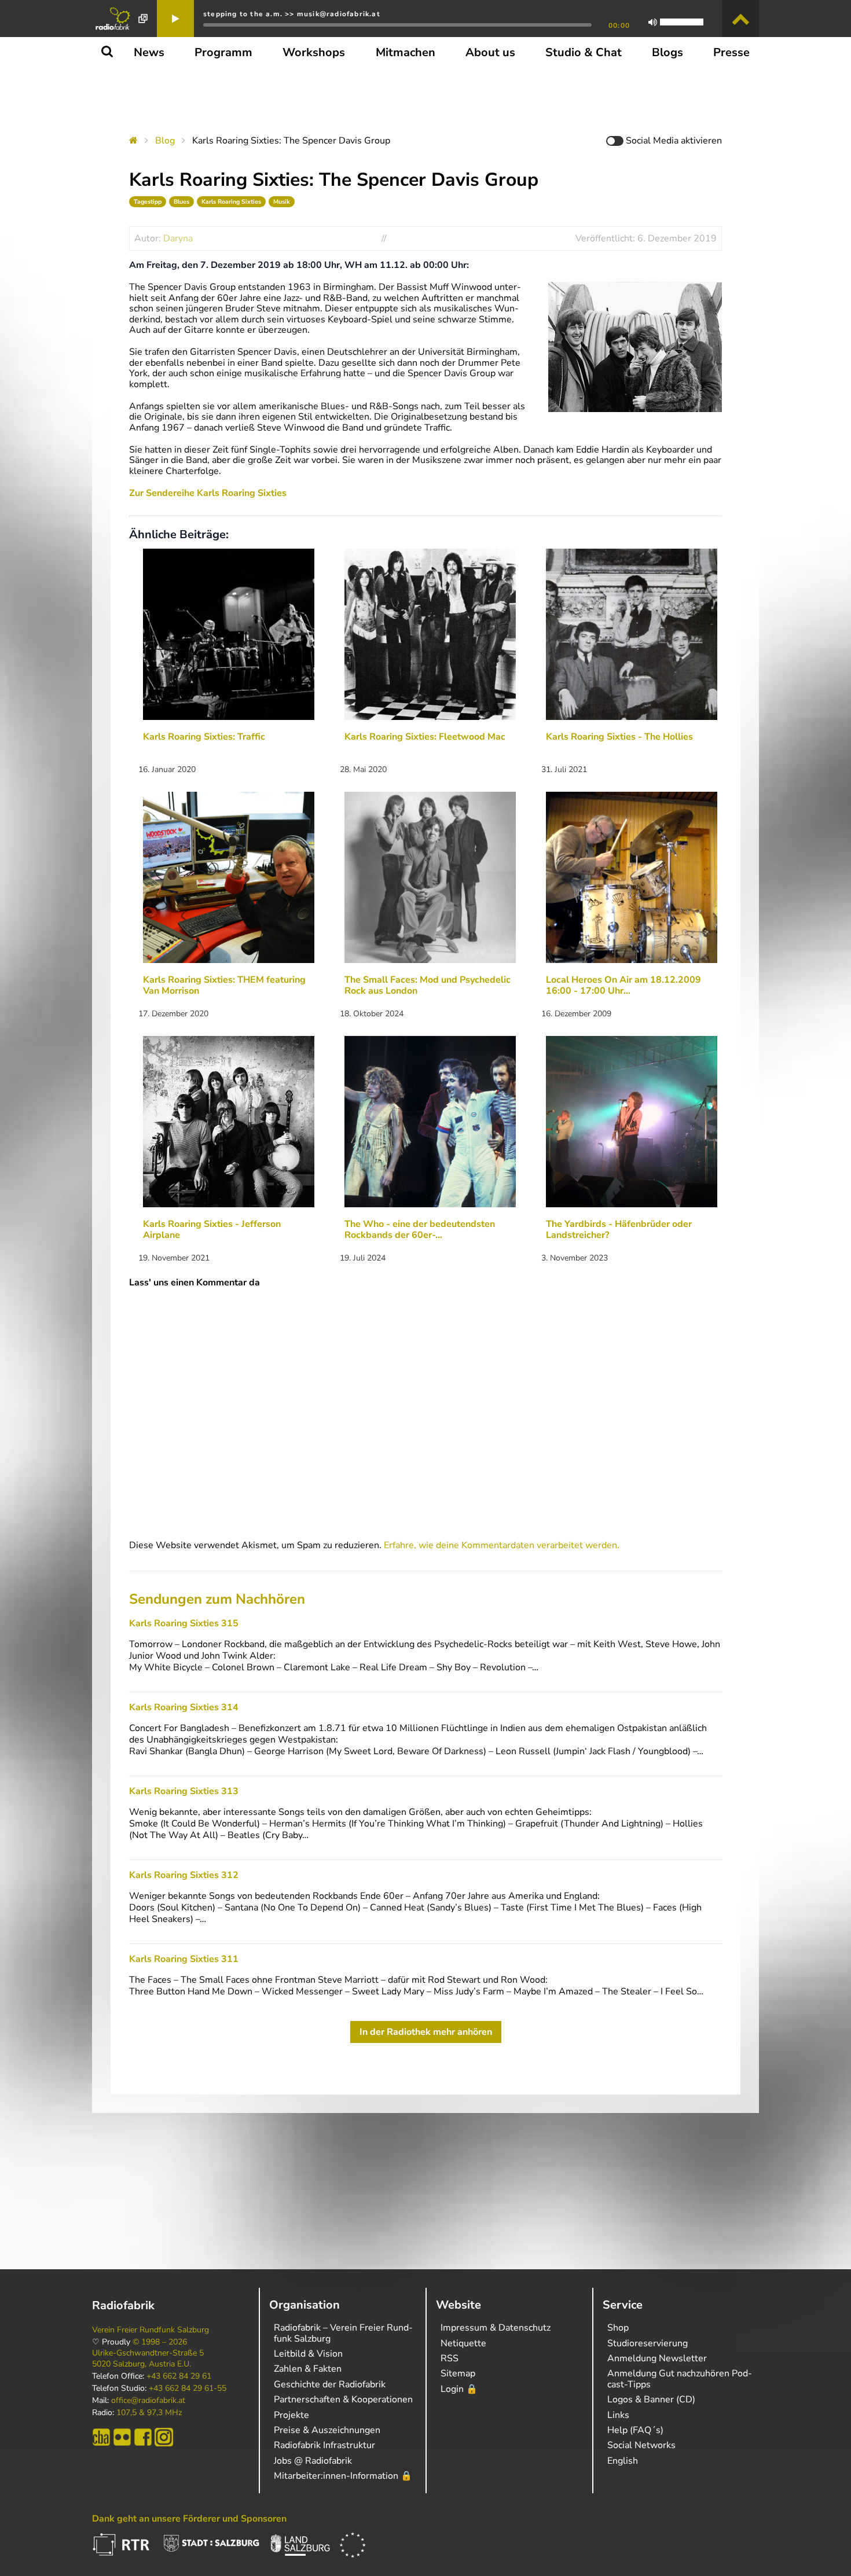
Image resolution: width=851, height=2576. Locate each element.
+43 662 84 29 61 (179, 2376)
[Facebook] (143, 2437)
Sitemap (458, 2373)
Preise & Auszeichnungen (327, 2430)
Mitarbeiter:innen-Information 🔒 (343, 2476)
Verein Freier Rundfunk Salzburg (151, 2330)
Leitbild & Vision (308, 2354)
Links (618, 2415)
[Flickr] (122, 2437)
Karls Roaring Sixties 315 (184, 1623)
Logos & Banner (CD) (651, 2399)
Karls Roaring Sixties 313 (184, 1791)
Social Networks (641, 2445)
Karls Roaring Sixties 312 (184, 1875)
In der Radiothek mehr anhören (426, 2032)
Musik (282, 202)
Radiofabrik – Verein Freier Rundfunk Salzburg (343, 2333)
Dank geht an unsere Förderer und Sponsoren (189, 2519)
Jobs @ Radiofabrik (313, 2461)
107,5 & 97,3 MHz (149, 2413)
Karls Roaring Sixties (231, 202)
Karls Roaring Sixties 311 (184, 1959)
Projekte (291, 2415)
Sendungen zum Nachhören (217, 1599)
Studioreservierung (648, 2343)
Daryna (178, 238)
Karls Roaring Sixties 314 (184, 1707)
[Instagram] (164, 2437)
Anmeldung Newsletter (657, 2358)
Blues (181, 202)
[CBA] (101, 2437)
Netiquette (463, 2343)
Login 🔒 (459, 2389)
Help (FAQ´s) (635, 2430)
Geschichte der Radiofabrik (330, 2384)
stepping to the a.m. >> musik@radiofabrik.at (292, 14)
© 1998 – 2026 (160, 2342)
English (623, 2461)
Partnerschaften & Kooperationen (343, 2399)
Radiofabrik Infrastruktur (324, 2445)
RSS (450, 2358)
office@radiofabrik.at (148, 2401)
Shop (618, 2328)
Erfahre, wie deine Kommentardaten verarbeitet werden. (502, 1545)
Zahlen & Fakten (308, 2369)
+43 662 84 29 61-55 (188, 2388)
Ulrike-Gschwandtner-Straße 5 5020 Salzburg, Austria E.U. (148, 2358)
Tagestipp (148, 202)
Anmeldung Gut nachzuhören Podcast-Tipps (680, 2379)
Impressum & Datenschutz (496, 2328)
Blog (165, 141)
